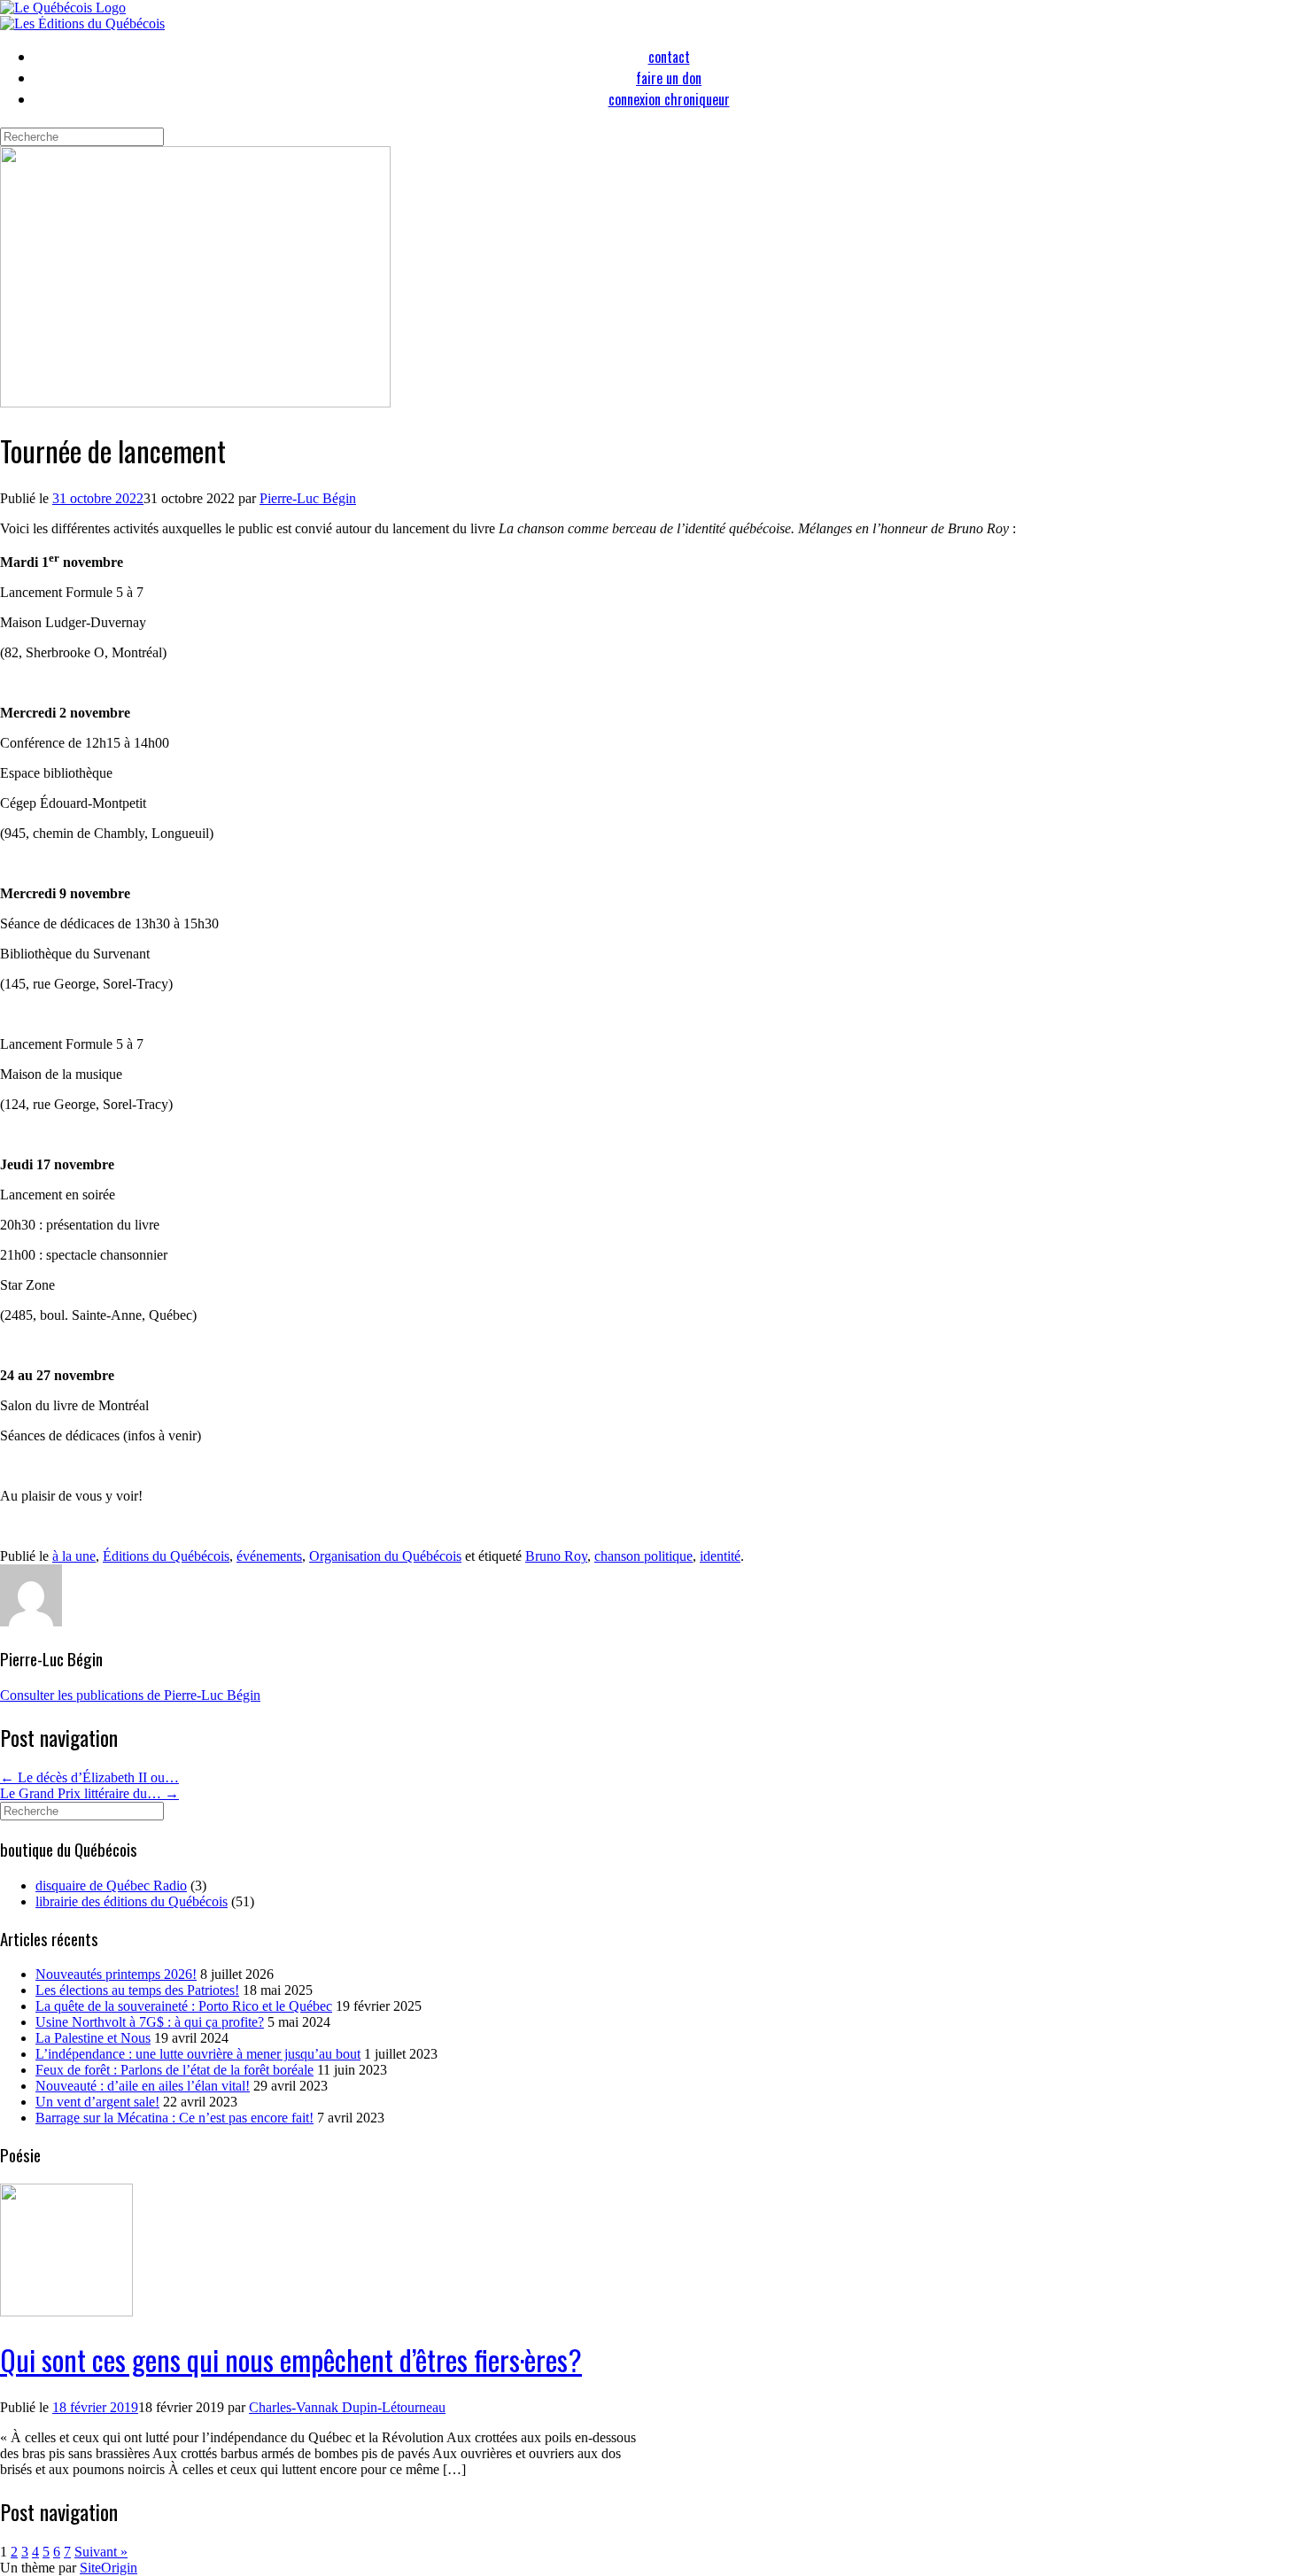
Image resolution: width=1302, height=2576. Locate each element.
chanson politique (643, 1556)
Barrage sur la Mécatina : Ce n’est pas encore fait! (174, 2118)
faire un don (669, 78)
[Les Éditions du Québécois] (82, 23)
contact (669, 57)
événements (269, 1556)
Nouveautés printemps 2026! (116, 1974)
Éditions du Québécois (166, 1556)
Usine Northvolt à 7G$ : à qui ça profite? (150, 2022)
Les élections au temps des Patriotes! (137, 1990)
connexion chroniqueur (669, 99)
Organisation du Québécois (385, 1556)
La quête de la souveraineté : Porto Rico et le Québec (184, 2006)
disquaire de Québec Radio (111, 1885)
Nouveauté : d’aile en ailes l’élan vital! (143, 2086)
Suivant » (101, 2552)
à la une (74, 1556)
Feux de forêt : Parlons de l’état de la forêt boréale (174, 2070)
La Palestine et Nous (93, 2038)
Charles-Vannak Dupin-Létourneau (347, 2407)
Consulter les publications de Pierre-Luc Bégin (130, 1695)
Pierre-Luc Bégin (308, 498)
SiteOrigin (108, 2568)
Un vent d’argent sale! (97, 2102)
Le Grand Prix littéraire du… (89, 1793)
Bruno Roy (556, 1556)
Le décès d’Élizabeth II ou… (89, 1777)
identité (720, 1556)
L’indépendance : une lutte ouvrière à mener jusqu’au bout (198, 2054)
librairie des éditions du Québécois (132, 1901)
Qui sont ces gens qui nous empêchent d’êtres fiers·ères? (291, 2359)
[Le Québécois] (63, 8)
